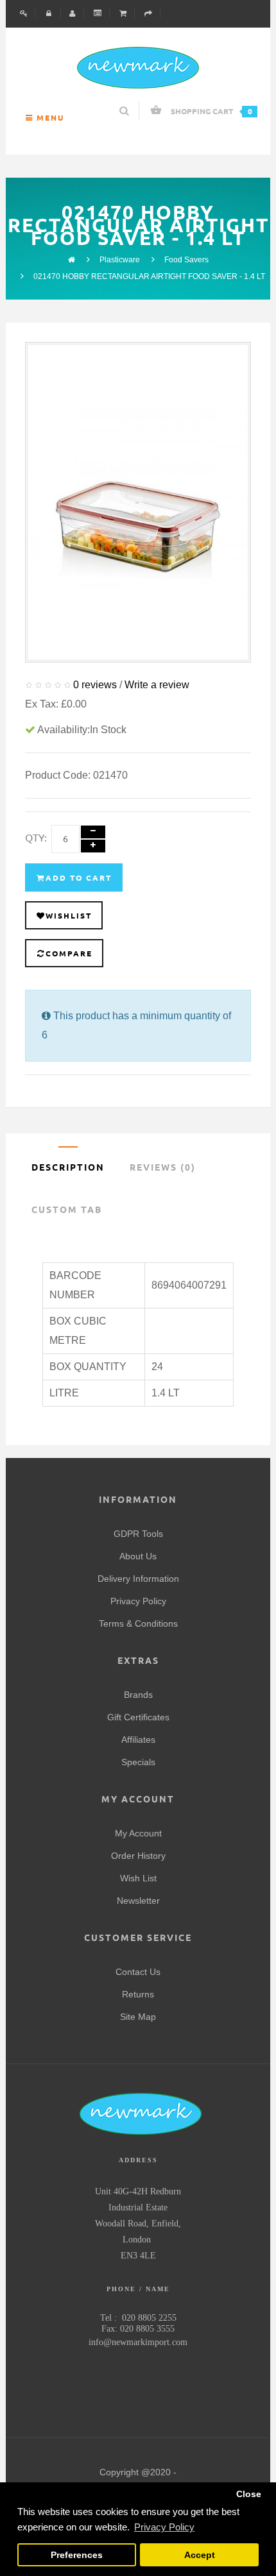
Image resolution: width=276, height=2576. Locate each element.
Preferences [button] (77, 2555)
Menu (49, 118)
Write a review (157, 685)
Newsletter (138, 1901)
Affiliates (138, 1740)
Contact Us (138, 1972)
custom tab (67, 1210)
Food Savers (186, 260)
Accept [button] (200, 2555)
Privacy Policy (138, 1601)
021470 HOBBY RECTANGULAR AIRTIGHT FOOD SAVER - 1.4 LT (149, 276)
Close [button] (249, 2494)
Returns (138, 1994)
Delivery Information (138, 1579)
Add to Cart (79, 878)
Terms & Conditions (138, 1623)
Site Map (138, 2017)
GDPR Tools (138, 1534)
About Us (138, 1556)
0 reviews (95, 685)
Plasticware (120, 260)
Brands (138, 1695)
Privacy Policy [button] (164, 2527)
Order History (138, 1856)
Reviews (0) (163, 1167)
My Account (138, 1833)
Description (68, 1167)
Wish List (138, 1878)
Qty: (36, 838)
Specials (138, 1762)
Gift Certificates (138, 1717)
